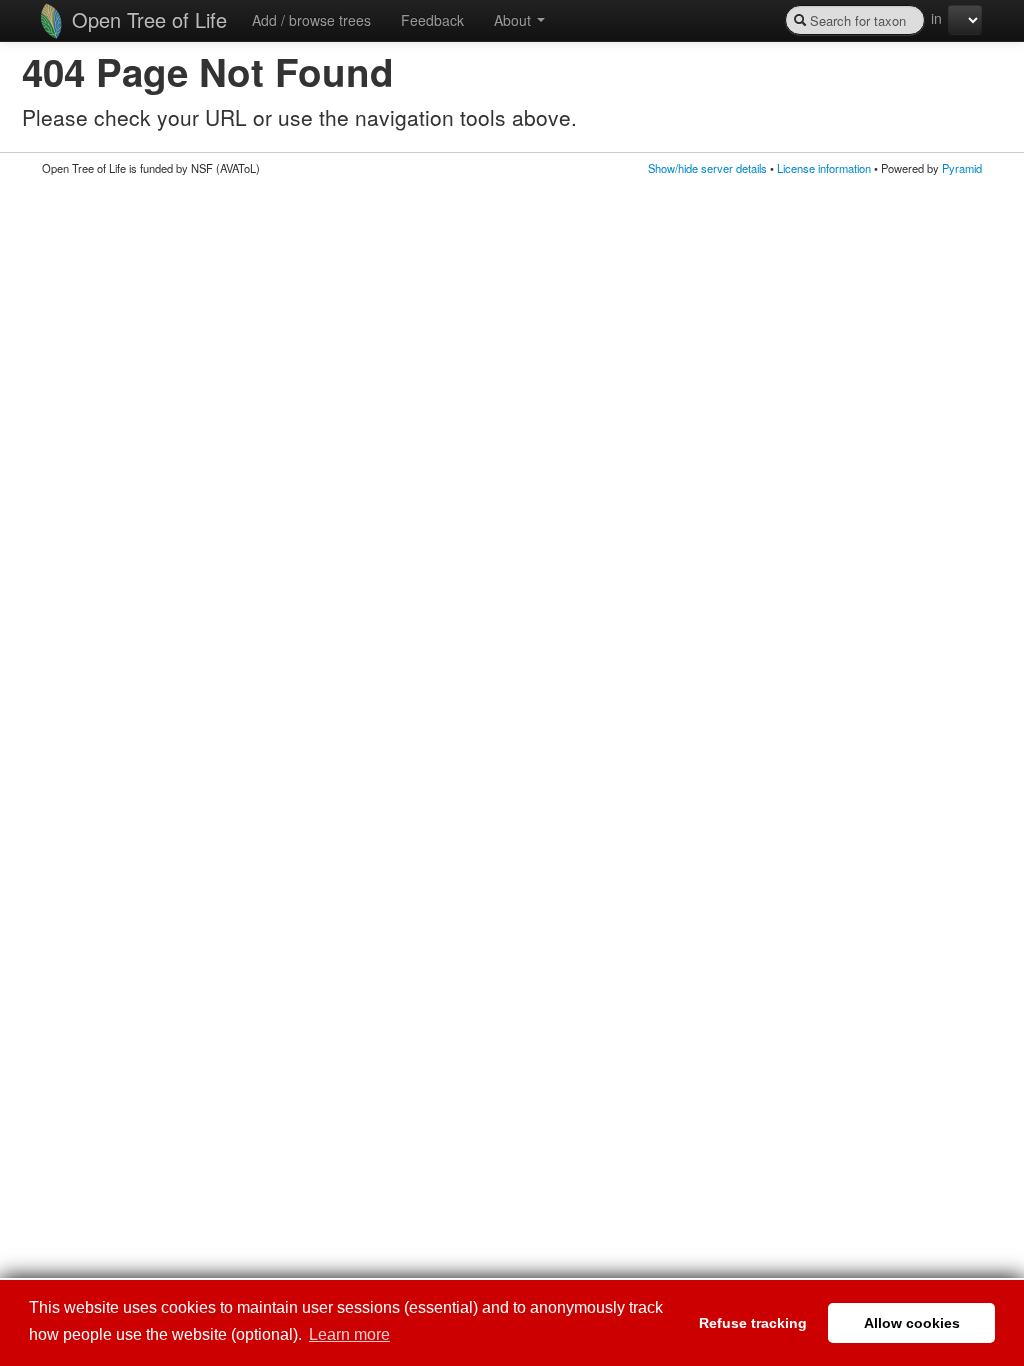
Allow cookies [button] (912, 1323)
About (514, 20)
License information (824, 168)
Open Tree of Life (146, 19)
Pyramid (962, 168)
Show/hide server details (707, 168)
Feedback (432, 20)
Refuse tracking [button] (753, 1323)
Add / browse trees (311, 20)
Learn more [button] (349, 1334)
